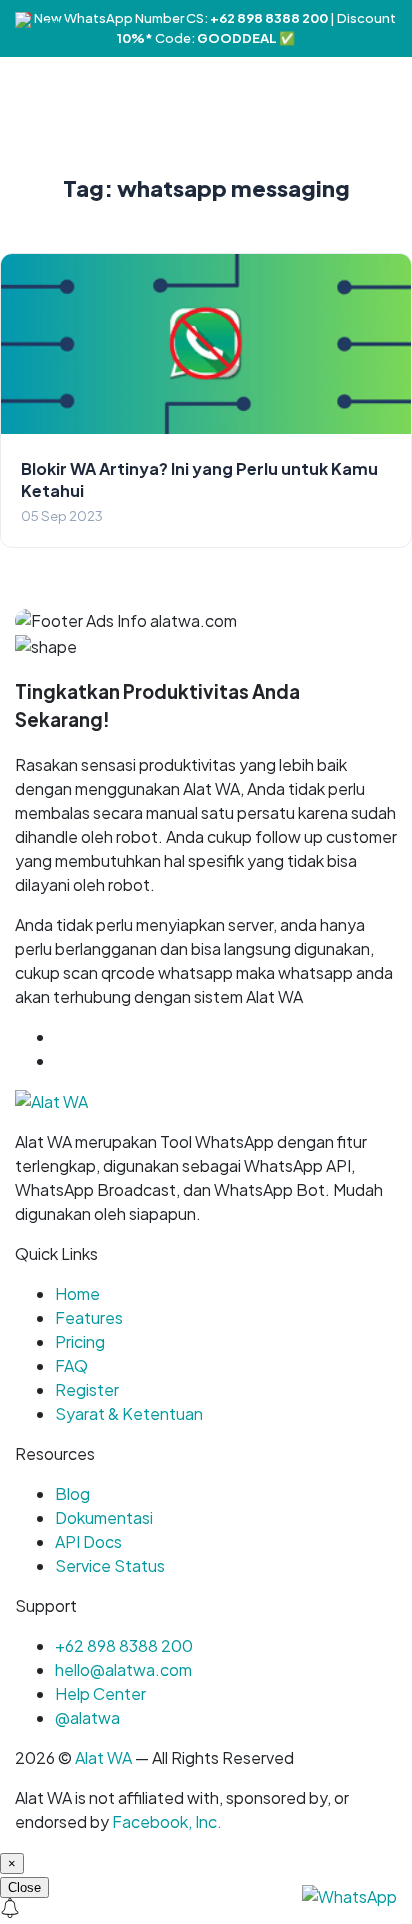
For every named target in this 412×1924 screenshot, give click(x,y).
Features (89, 1317)
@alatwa (87, 1717)
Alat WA (103, 1757)
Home (77, 1293)
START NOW (103, 1060)
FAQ (71, 1365)
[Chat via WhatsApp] (349, 1894)
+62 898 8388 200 (124, 1645)
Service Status (110, 1565)
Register (87, 1389)
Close (24, 1887)
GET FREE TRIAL (149, 1036)
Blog (72, 1493)
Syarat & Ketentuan (129, 1413)
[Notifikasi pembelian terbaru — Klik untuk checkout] (206, 1911)
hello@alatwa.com (123, 1669)
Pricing (80, 1341)
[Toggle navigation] (396, 23)
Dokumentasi (104, 1517)
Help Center (100, 1693)
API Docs (88, 1541)
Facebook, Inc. (167, 1821)
